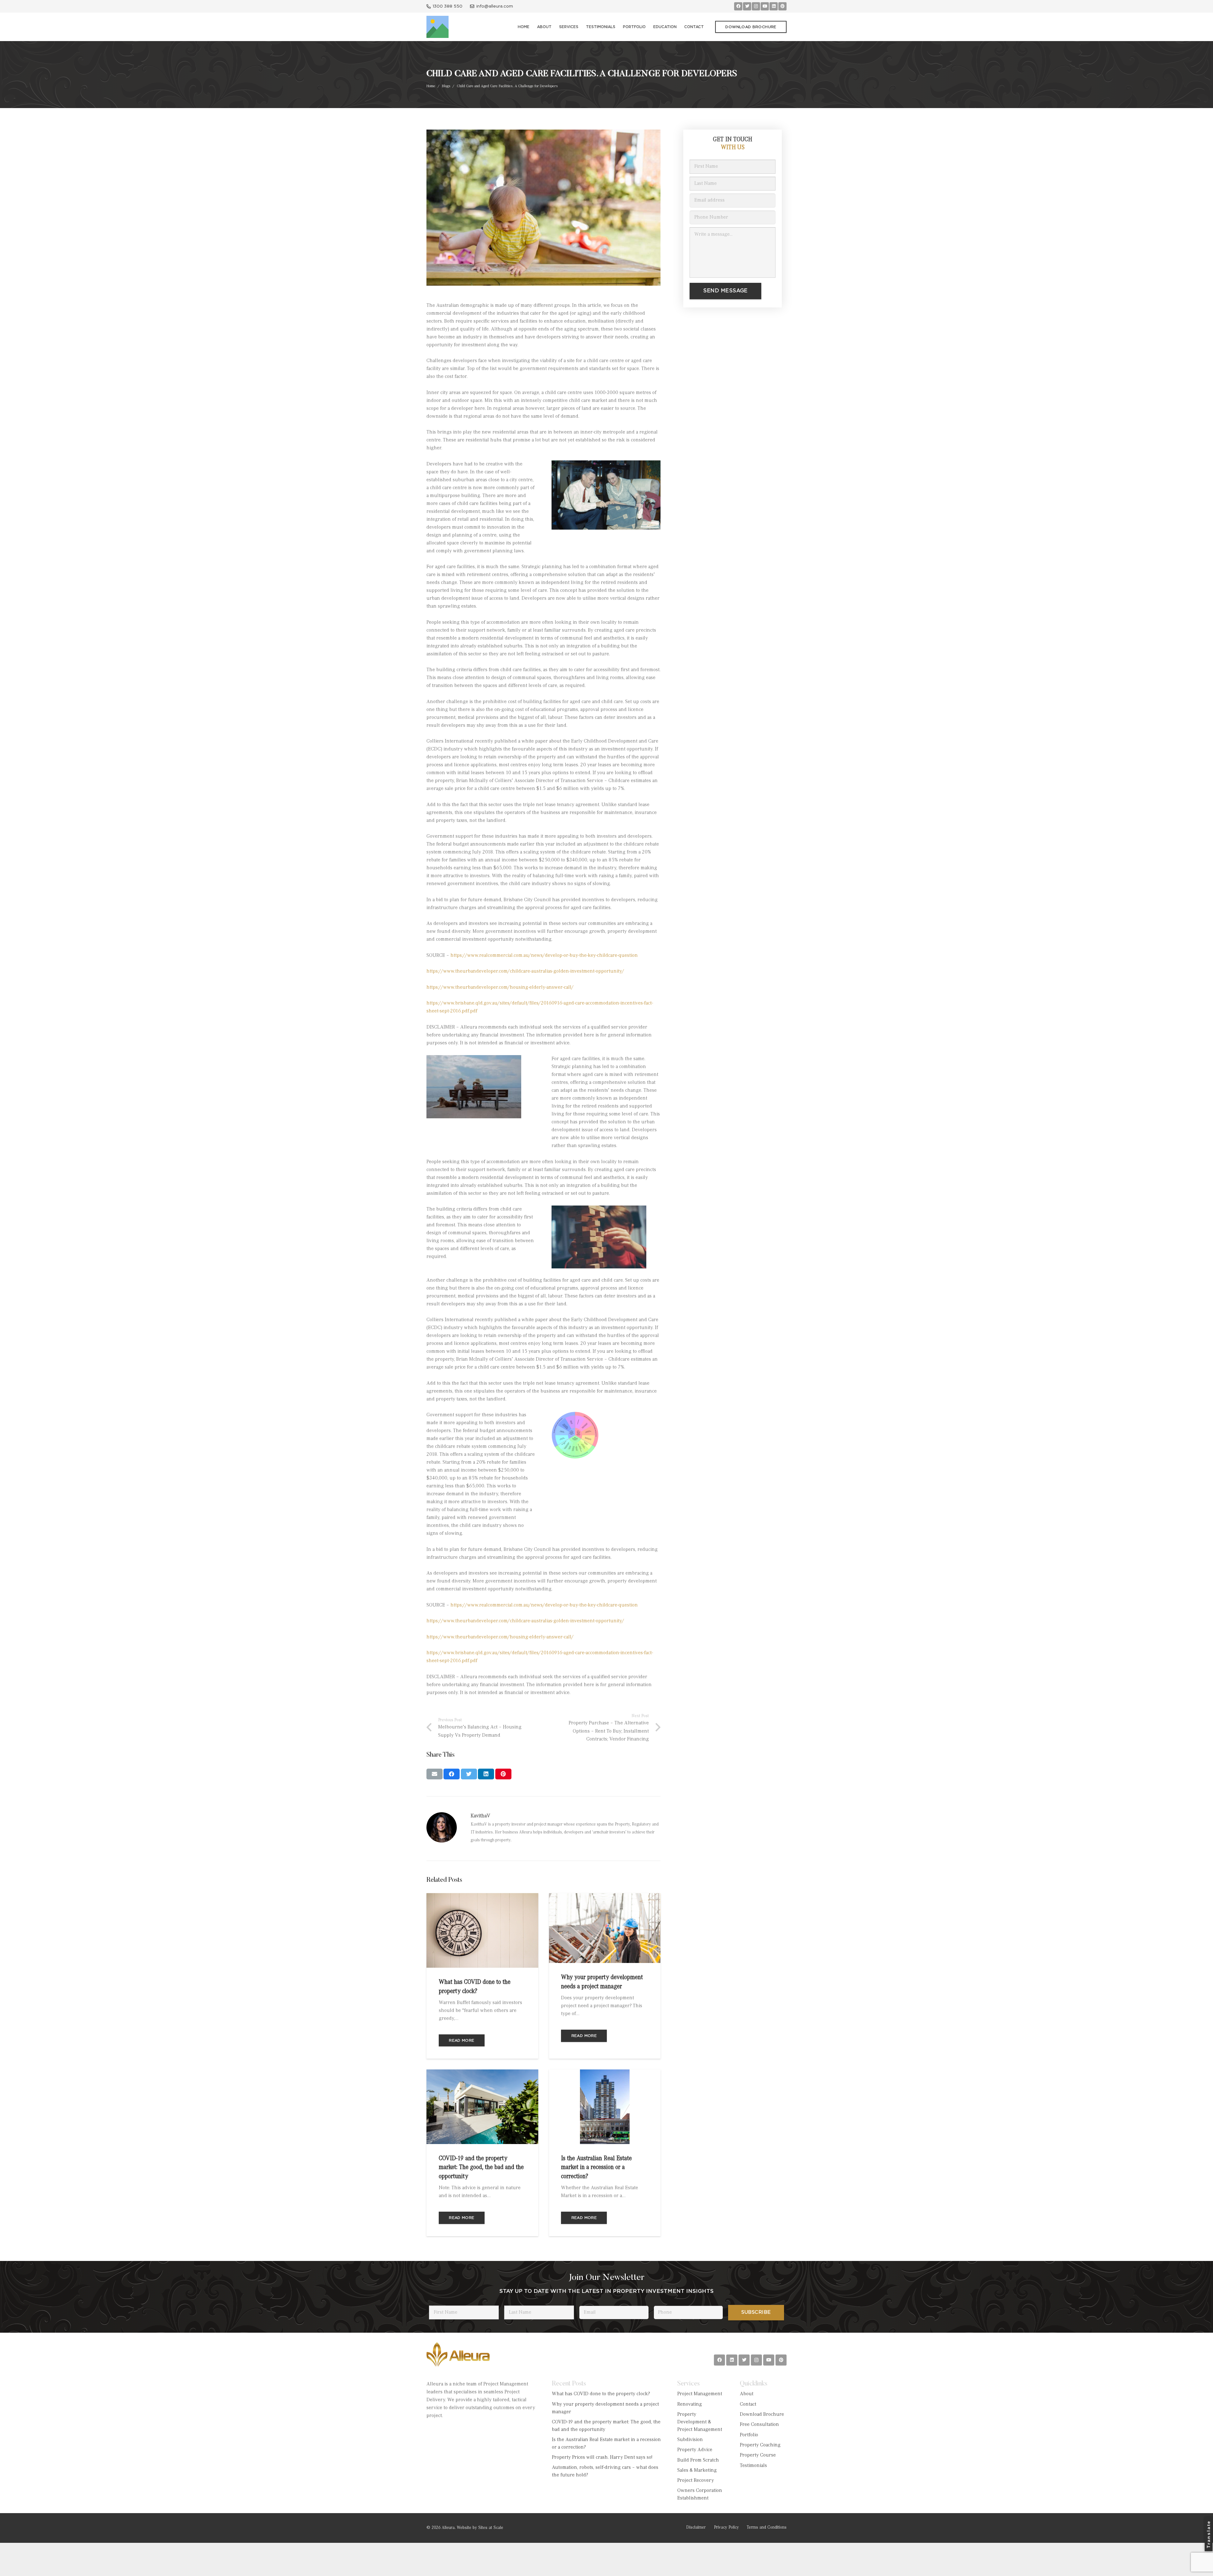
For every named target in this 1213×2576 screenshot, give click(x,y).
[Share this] (452, 1774)
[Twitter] (747, 6)
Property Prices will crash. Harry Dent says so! (602, 2458)
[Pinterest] (782, 6)
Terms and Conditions (767, 2528)
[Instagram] (756, 6)
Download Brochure (762, 2415)
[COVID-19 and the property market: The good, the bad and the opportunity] (482, 2073)
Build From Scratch (698, 2460)
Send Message (725, 291)
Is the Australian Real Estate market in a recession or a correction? (596, 2168)
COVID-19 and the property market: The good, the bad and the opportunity (481, 2168)
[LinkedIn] (774, 6)
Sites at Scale (491, 2528)
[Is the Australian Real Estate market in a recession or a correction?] (605, 2073)
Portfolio (749, 2435)
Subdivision (690, 2440)
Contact (748, 2404)
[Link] (438, 27)
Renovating (690, 2404)
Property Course (758, 2455)
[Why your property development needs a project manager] (605, 1897)
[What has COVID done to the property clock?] (482, 1897)
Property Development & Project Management (700, 2422)
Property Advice (695, 2450)
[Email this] (435, 1774)
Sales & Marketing (697, 2470)
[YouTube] (765, 6)
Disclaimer (696, 2528)
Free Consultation (759, 2425)
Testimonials (753, 2466)
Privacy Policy (726, 2528)
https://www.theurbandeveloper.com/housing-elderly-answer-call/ (500, 987)
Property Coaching (760, 2445)
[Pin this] (503, 1774)
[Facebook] (738, 6)
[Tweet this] (469, 1774)
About (747, 2394)
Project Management (700, 2394)
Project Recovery (696, 2481)
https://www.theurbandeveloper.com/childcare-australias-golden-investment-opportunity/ (525, 971)
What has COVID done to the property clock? (601, 2394)
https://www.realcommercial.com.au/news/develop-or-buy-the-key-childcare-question (544, 956)
